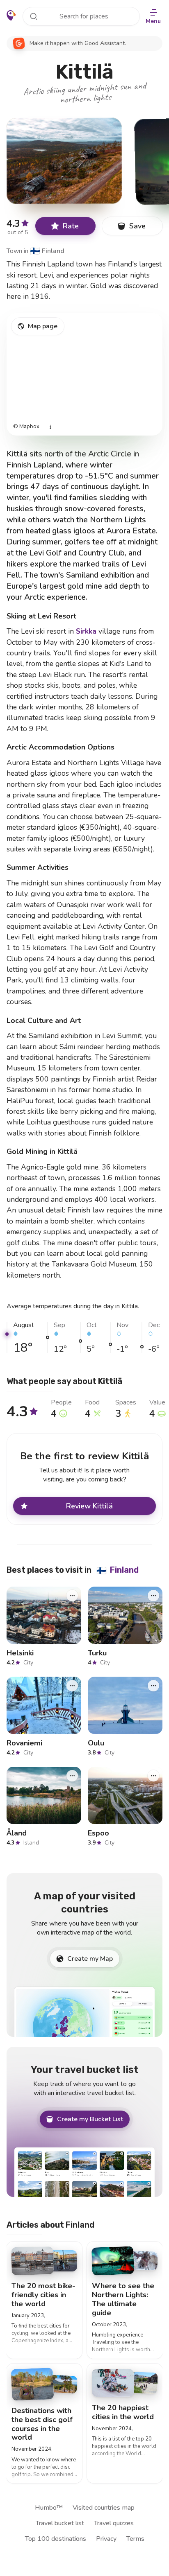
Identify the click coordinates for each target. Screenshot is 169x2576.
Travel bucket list (60, 2523)
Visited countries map (104, 2508)
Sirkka (86, 631)
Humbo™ (49, 2508)
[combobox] (81, 16)
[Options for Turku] (153, 1596)
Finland (47, 251)
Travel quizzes (114, 2523)
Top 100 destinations (56, 2539)
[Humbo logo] (11, 16)
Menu (153, 21)
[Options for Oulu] (153, 1686)
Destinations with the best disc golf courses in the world (42, 2424)
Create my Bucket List (90, 2119)
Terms (135, 2539)
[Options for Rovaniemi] (72, 1686)
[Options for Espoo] (153, 1776)
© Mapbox (26, 427)
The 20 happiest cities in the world (123, 2412)
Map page (43, 326)
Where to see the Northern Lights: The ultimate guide (123, 2299)
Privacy (106, 2539)
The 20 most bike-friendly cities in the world (43, 2295)
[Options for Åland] (72, 1776)
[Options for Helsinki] (72, 1596)
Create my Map (90, 1959)
